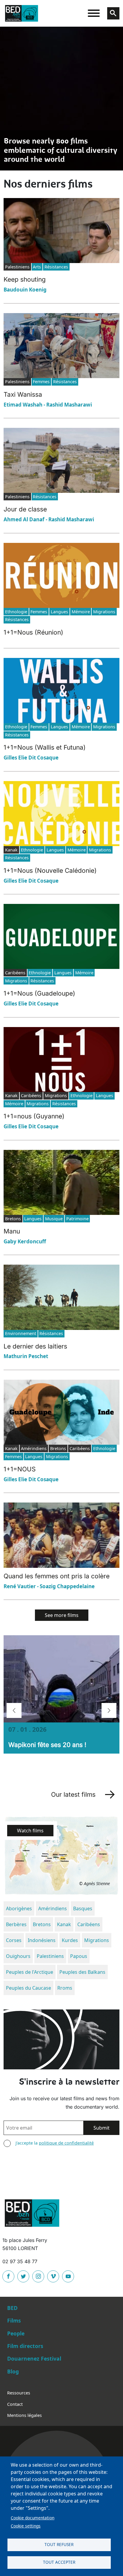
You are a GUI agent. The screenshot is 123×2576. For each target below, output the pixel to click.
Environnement (21, 1333)
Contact (15, 2404)
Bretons (42, 1924)
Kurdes (70, 1940)
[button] (14, 1710)
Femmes (41, 382)
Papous (79, 1956)
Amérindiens (53, 1908)
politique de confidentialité (66, 2143)
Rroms (65, 1988)
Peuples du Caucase (29, 1988)
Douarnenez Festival (34, 2358)
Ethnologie (16, 612)
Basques (83, 1908)
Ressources (19, 2393)
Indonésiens (42, 1940)
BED (12, 2308)
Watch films (30, 1831)
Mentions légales (24, 2415)
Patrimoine (77, 1219)
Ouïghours (18, 1956)
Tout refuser (59, 2544)
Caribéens (89, 1924)
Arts (37, 267)
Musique (54, 1219)
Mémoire (81, 612)
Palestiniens (50, 1956)
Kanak (64, 1924)
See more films (62, 1615)
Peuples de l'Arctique (30, 1972)
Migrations (104, 612)
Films (14, 2320)
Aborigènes (19, 1908)
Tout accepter (59, 2562)
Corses (14, 1940)
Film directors (25, 2346)
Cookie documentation (33, 2518)
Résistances (56, 267)
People (16, 2333)
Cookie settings (26, 2526)
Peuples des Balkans (82, 1972)
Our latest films (73, 1794)
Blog (13, 2371)
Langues (59, 612)
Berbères (16, 1924)
